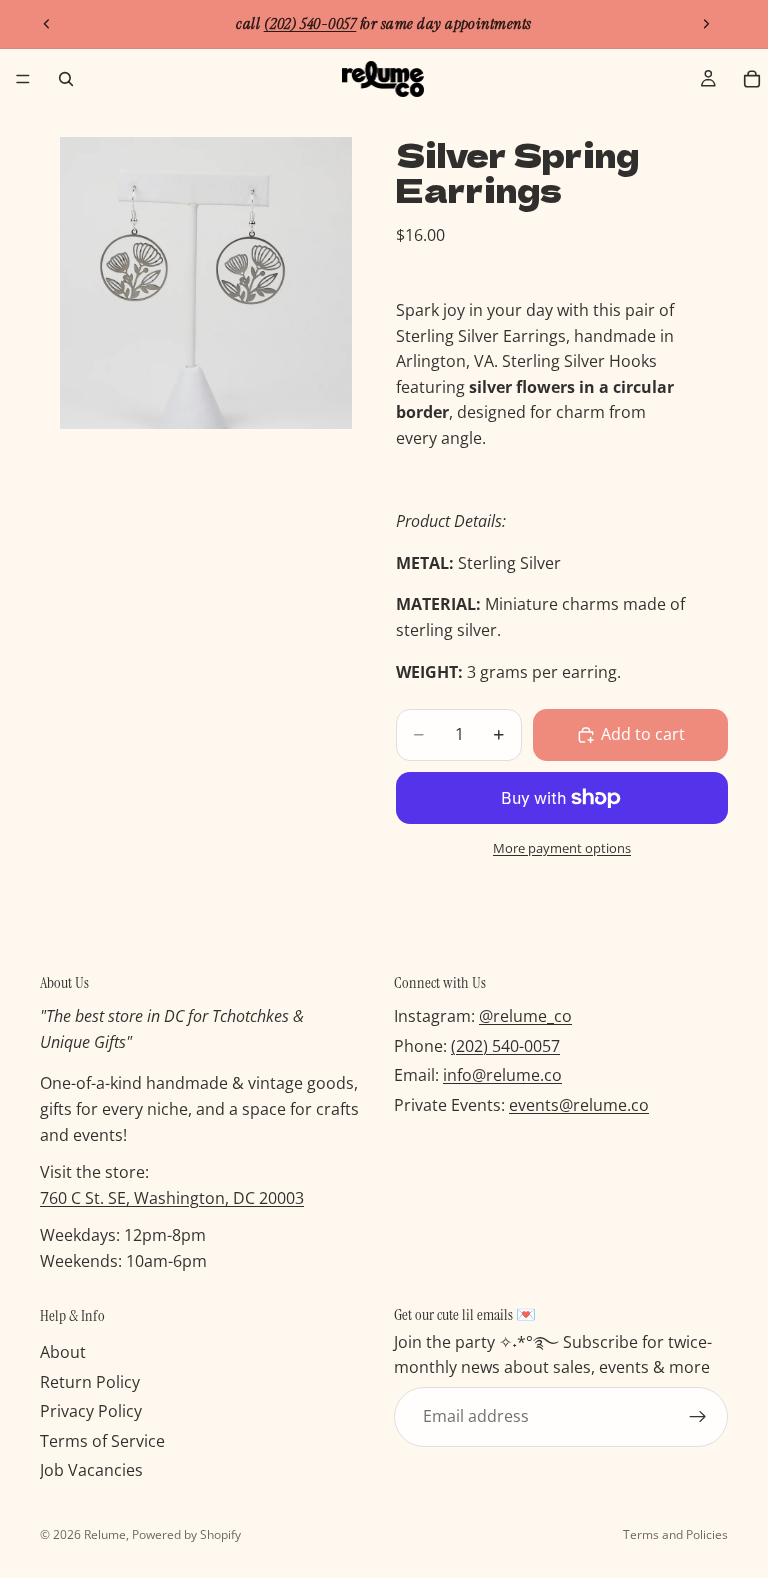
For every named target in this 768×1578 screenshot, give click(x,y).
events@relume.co (579, 1105)
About (63, 1352)
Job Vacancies (91, 1471)
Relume (105, 1534)
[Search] (66, 79)
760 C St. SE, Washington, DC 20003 (172, 1198)
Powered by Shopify (186, 1534)
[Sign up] (698, 1417)
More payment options (562, 848)
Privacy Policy (91, 1411)
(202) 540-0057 (505, 1046)
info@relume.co (502, 1076)
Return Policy (90, 1382)
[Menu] (23, 79)
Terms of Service (102, 1441)
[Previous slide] (47, 24)
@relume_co (525, 1016)
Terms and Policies (675, 1534)
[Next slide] (706, 24)
